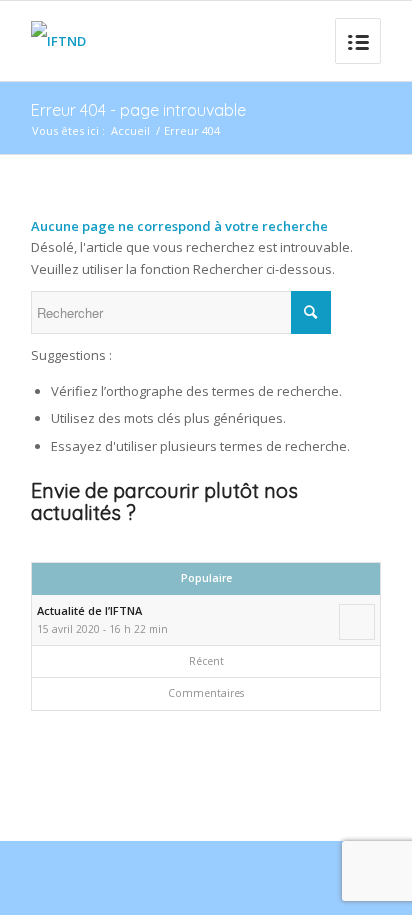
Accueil (130, 130)
